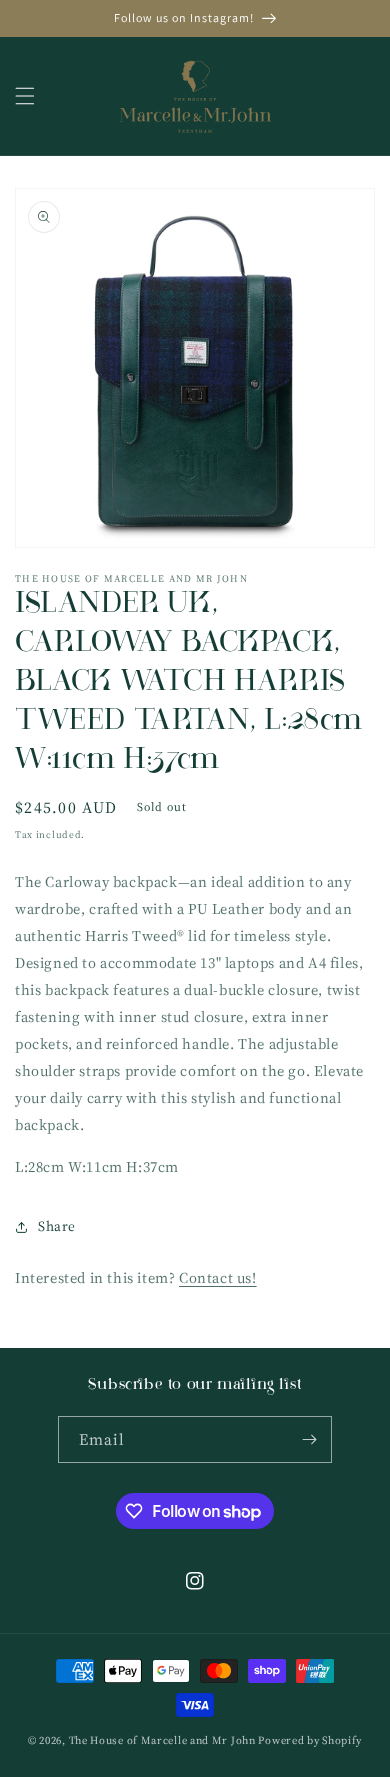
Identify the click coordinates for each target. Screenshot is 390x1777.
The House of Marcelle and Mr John (162, 1740)
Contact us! (218, 1277)
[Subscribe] (309, 1439)
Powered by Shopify (310, 1740)
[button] (25, 96)
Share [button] (57, 1226)
